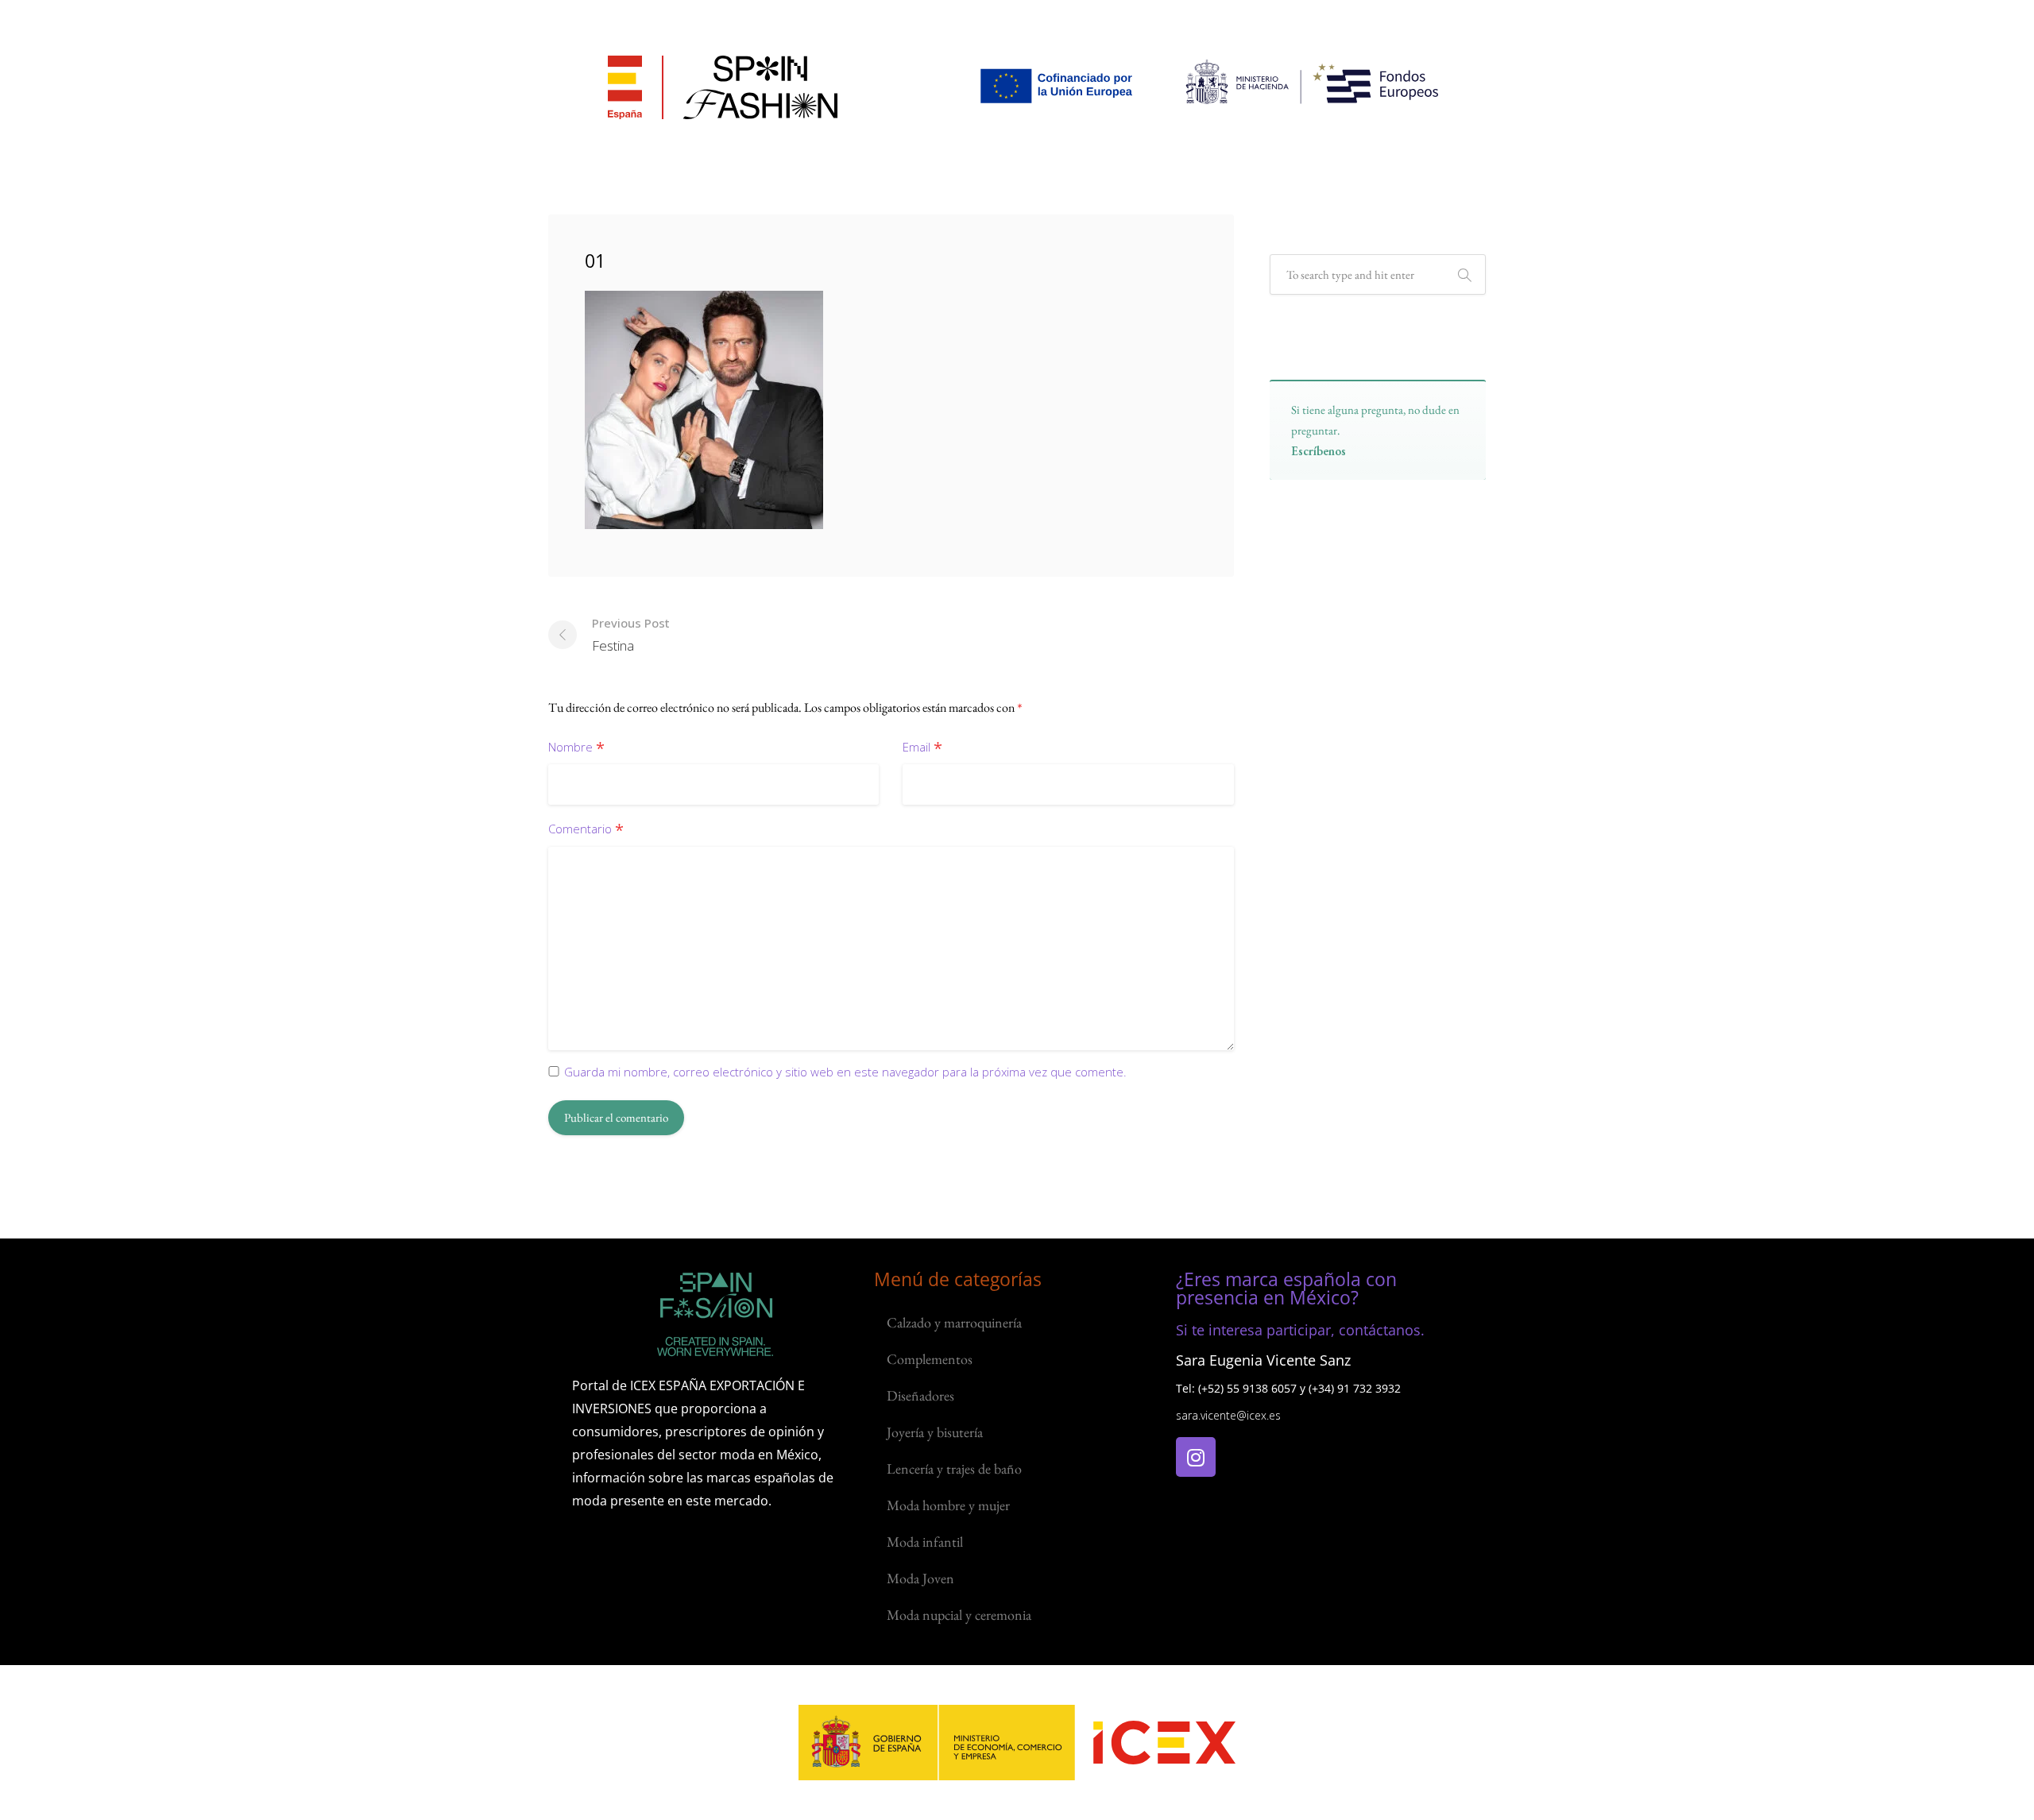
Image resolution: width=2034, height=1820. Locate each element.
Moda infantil (925, 1542)
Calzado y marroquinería (954, 1322)
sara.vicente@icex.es (1228, 1415)
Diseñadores (920, 1395)
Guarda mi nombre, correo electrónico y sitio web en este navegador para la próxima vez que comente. (845, 1072)
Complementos (930, 1359)
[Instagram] (1196, 1457)
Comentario (586, 830)
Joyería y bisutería (935, 1432)
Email (922, 748)
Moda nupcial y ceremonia (959, 1615)
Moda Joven (920, 1578)
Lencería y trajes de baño (954, 1468)
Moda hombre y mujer (948, 1505)
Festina (631, 635)
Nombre (576, 748)
